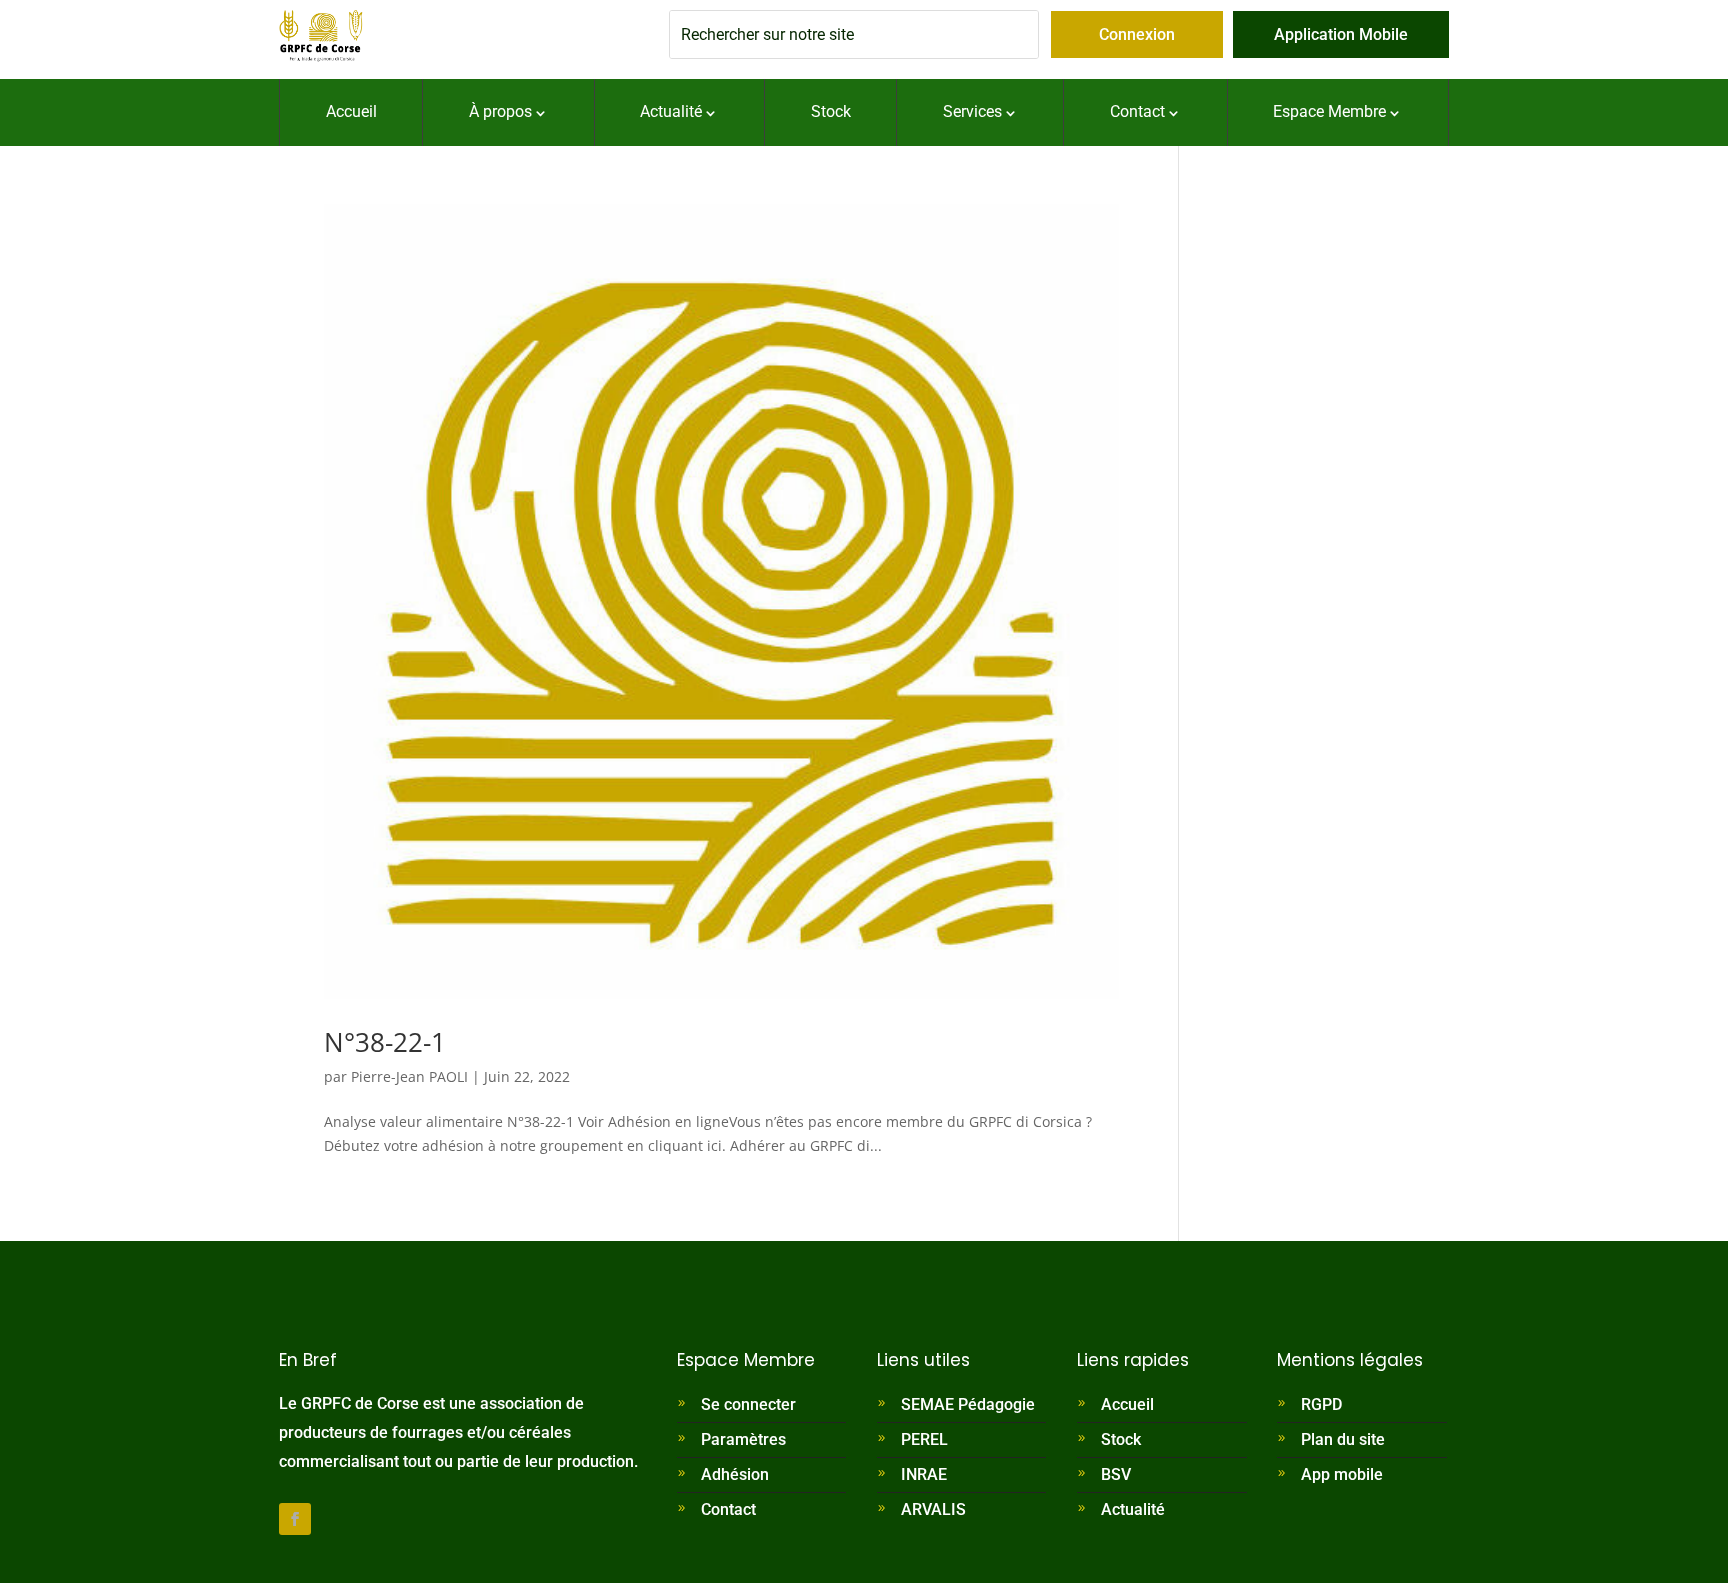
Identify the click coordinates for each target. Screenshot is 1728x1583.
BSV (1116, 1474)
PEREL (924, 1439)
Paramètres (743, 1439)
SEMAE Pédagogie (968, 1404)
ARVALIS (933, 1509)
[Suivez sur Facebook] (295, 1519)
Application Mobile (1341, 34)
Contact (728, 1509)
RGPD (1321, 1404)
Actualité (1133, 1509)
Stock (1121, 1439)
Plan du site (1343, 1439)
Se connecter (748, 1404)
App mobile (1342, 1474)
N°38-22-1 (385, 1042)
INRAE (924, 1474)
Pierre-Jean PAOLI (409, 1076)
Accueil (1127, 1404)
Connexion (1137, 34)
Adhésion (735, 1474)
